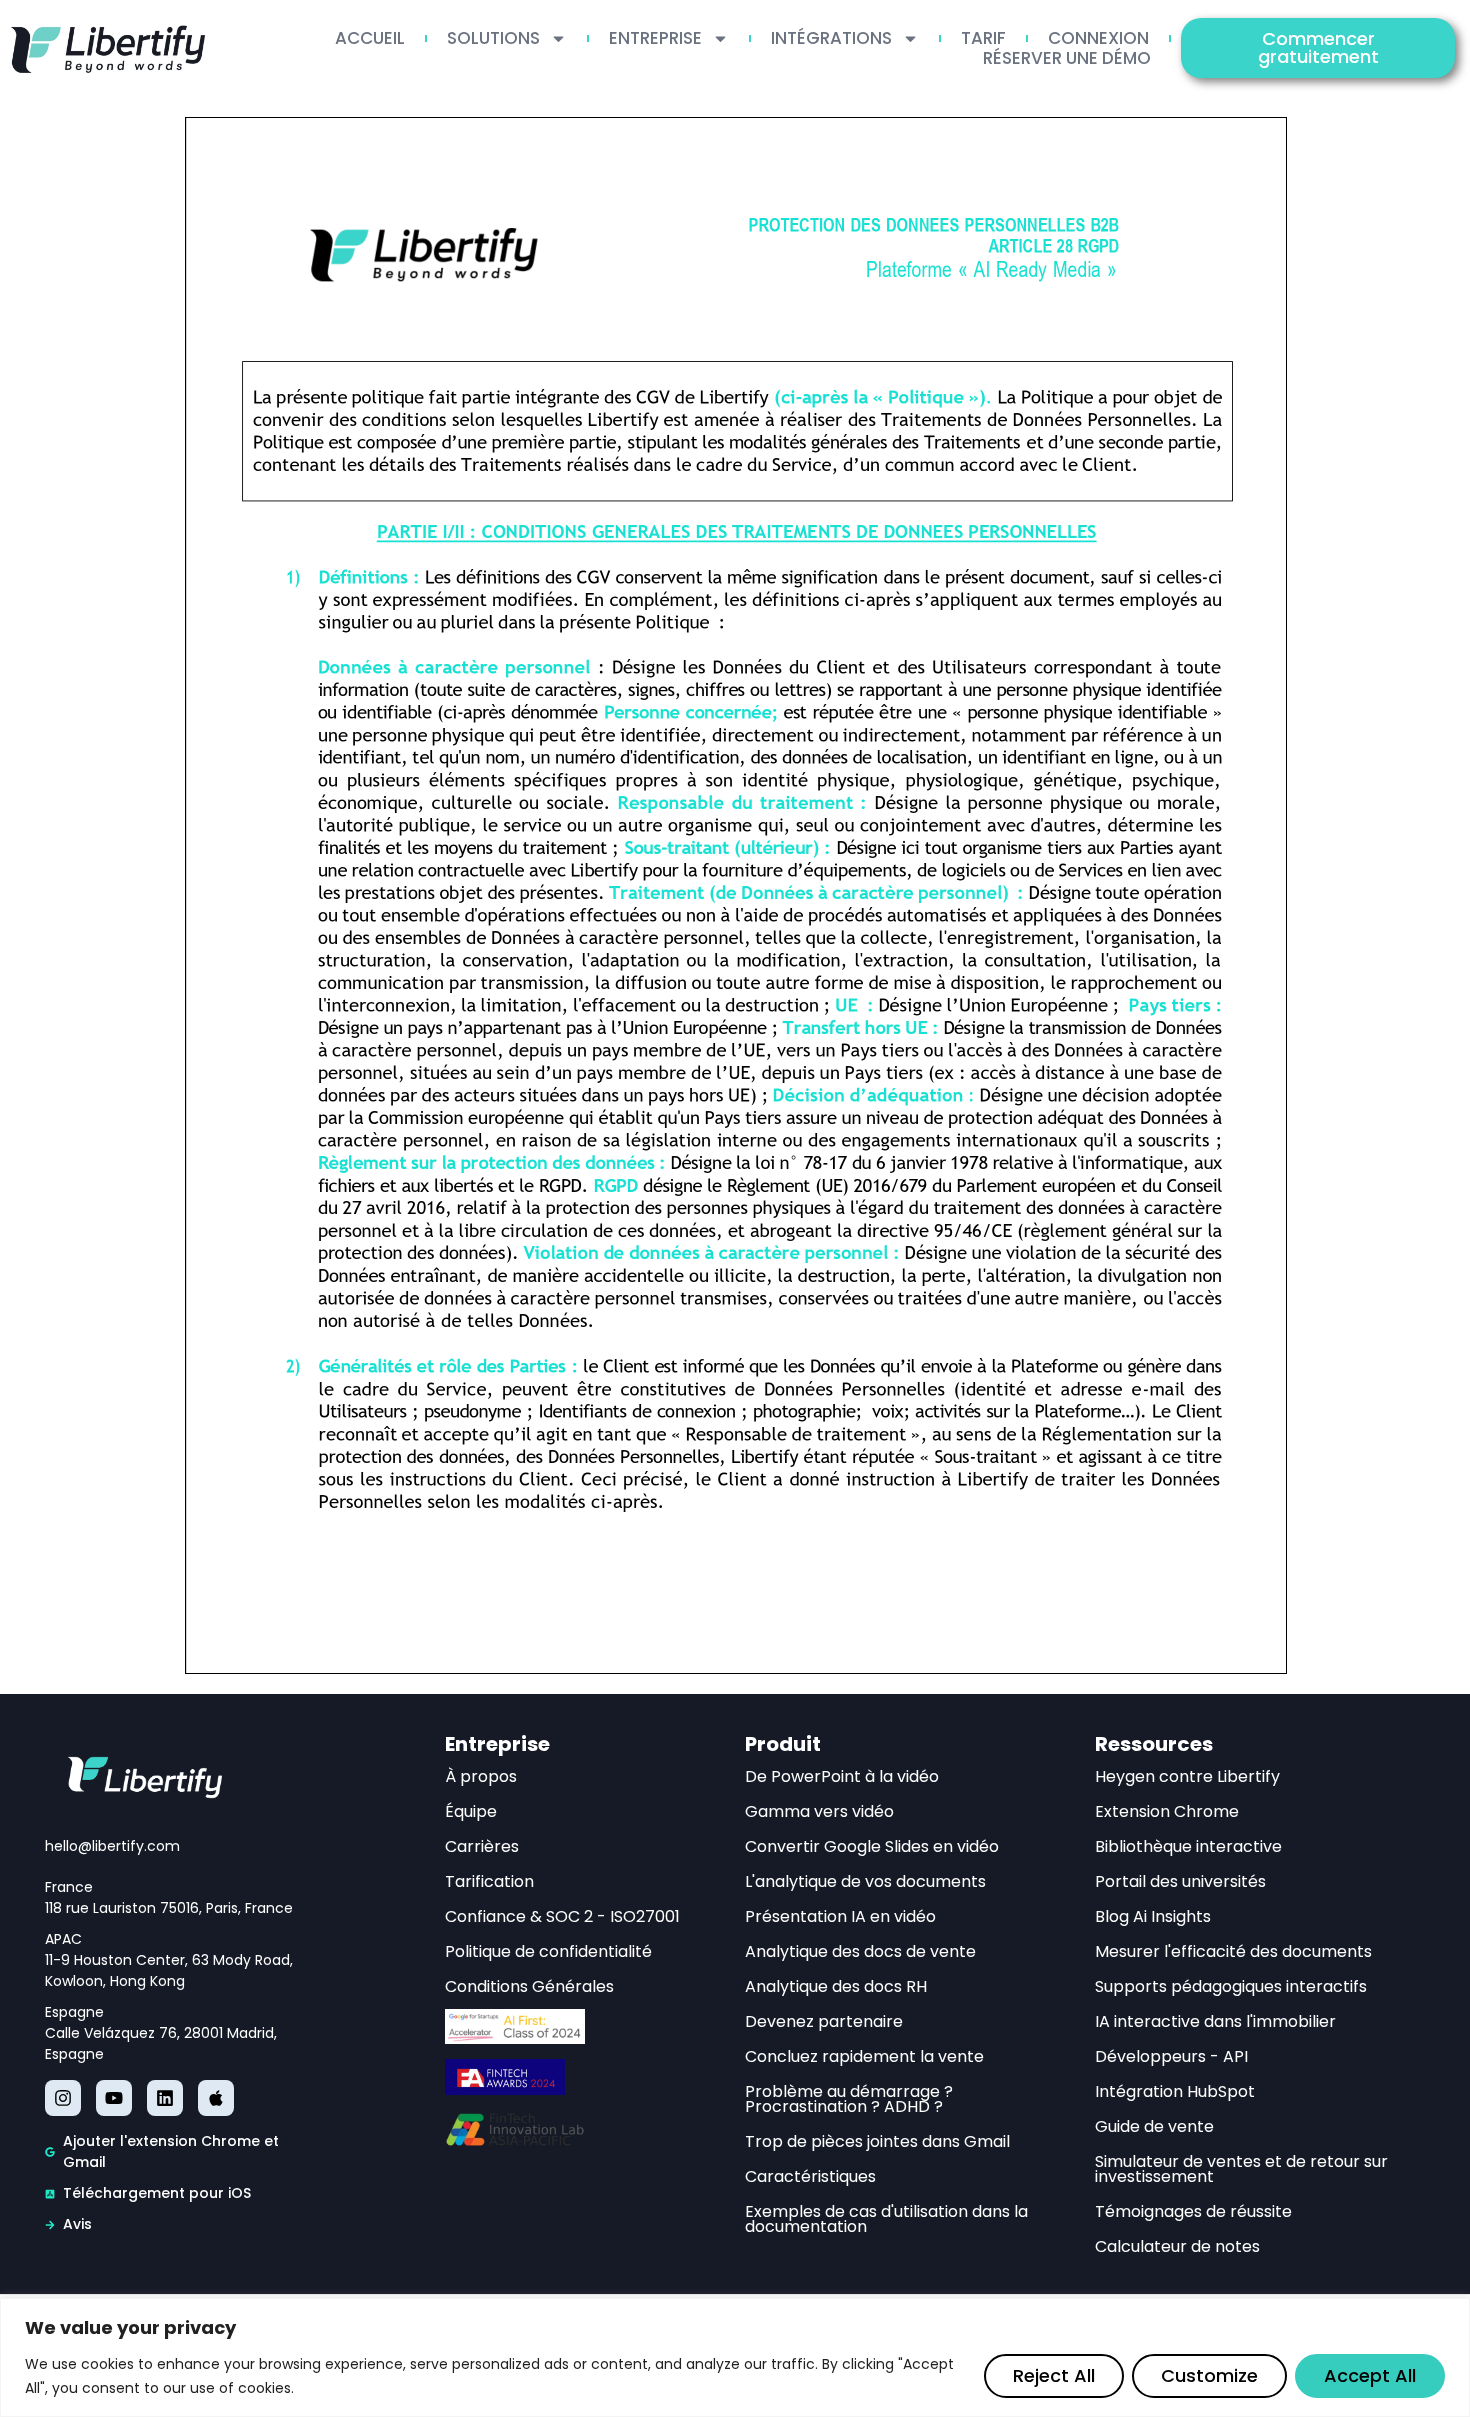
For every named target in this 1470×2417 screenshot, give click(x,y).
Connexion (1098, 38)
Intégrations (831, 38)
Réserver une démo (1067, 58)
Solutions (493, 38)
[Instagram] (63, 2098)
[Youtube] (114, 2098)
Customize (1209, 2375)
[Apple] (216, 2098)
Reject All (1054, 2375)
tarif (983, 38)
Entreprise (655, 38)
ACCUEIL (370, 38)
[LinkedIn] (165, 2098)
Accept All (1370, 2375)
